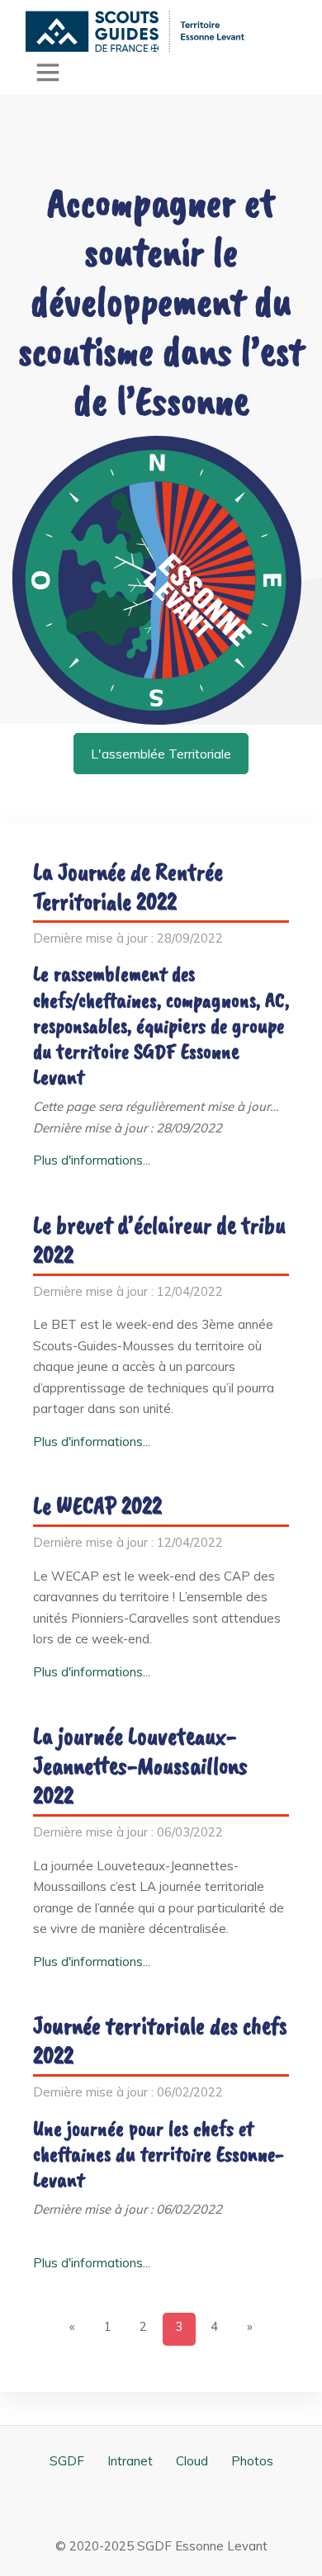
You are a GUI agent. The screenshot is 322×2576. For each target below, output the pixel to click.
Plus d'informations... (92, 1160)
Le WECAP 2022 (97, 1505)
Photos (252, 2461)
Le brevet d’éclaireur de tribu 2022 (159, 1240)
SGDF (67, 2461)
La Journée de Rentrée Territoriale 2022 (128, 886)
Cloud (192, 2461)
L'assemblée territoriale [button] (161, 754)
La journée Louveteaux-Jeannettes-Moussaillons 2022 (140, 1765)
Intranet (130, 2461)
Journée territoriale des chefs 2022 (160, 2040)
